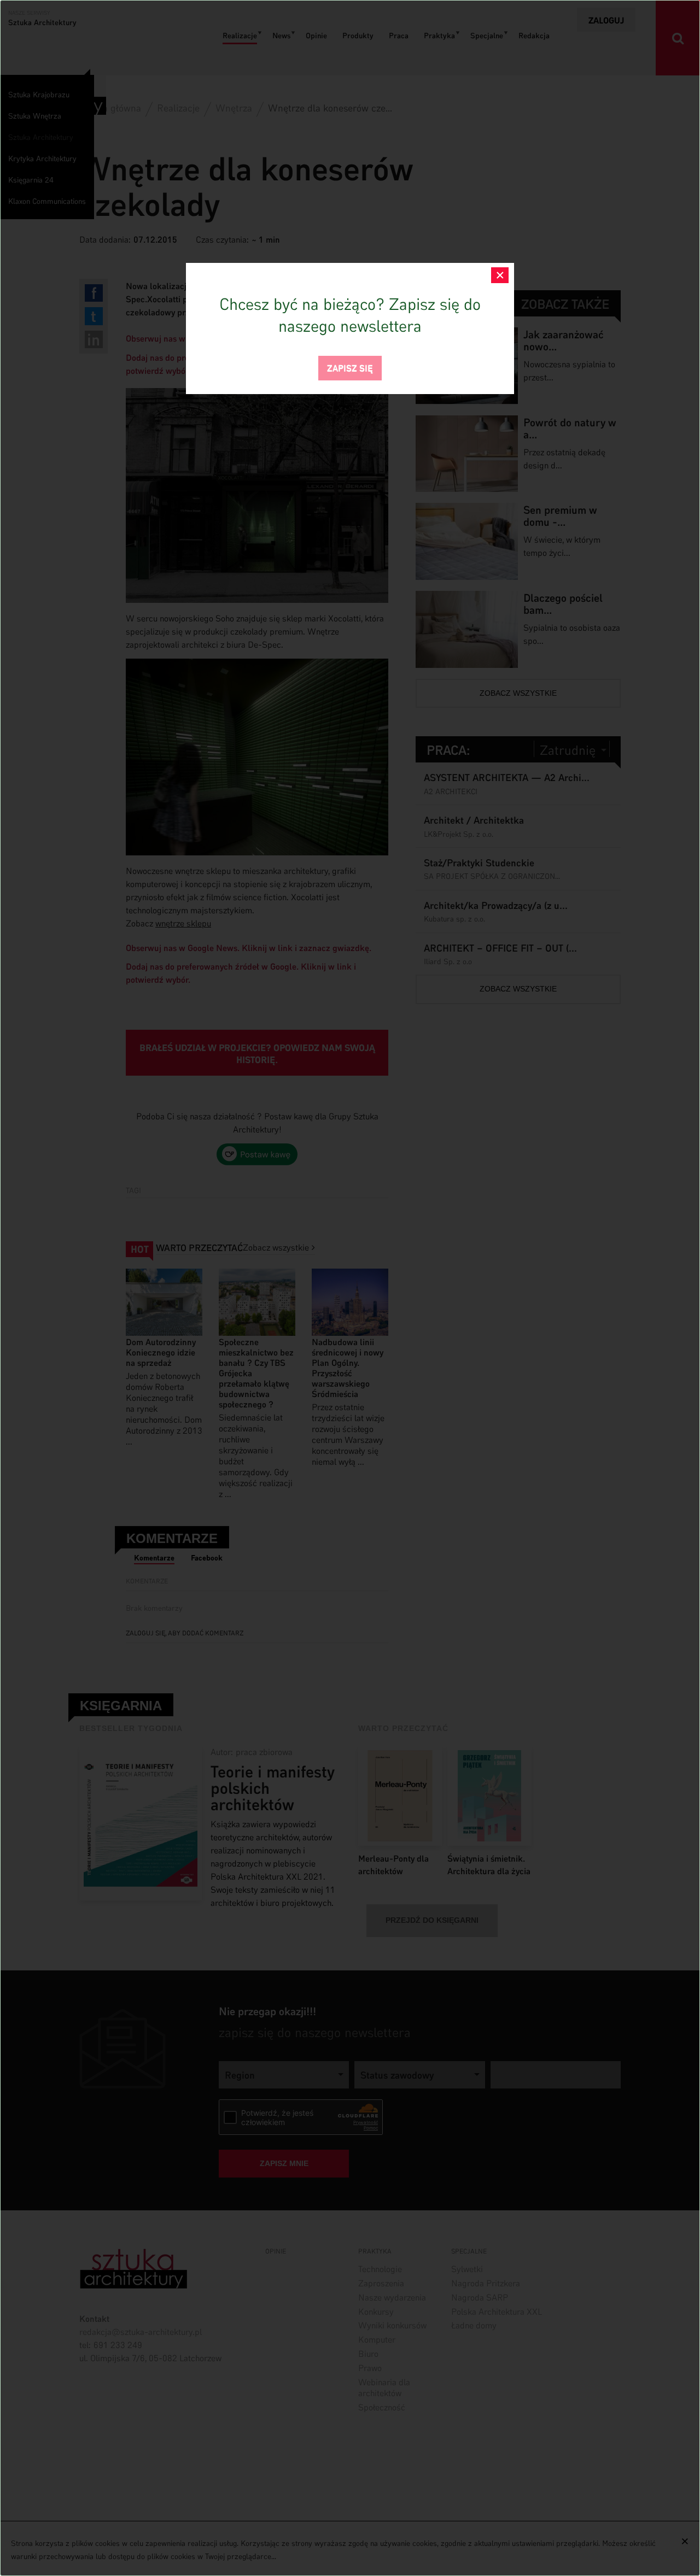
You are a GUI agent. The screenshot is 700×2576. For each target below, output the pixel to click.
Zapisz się (350, 367)
